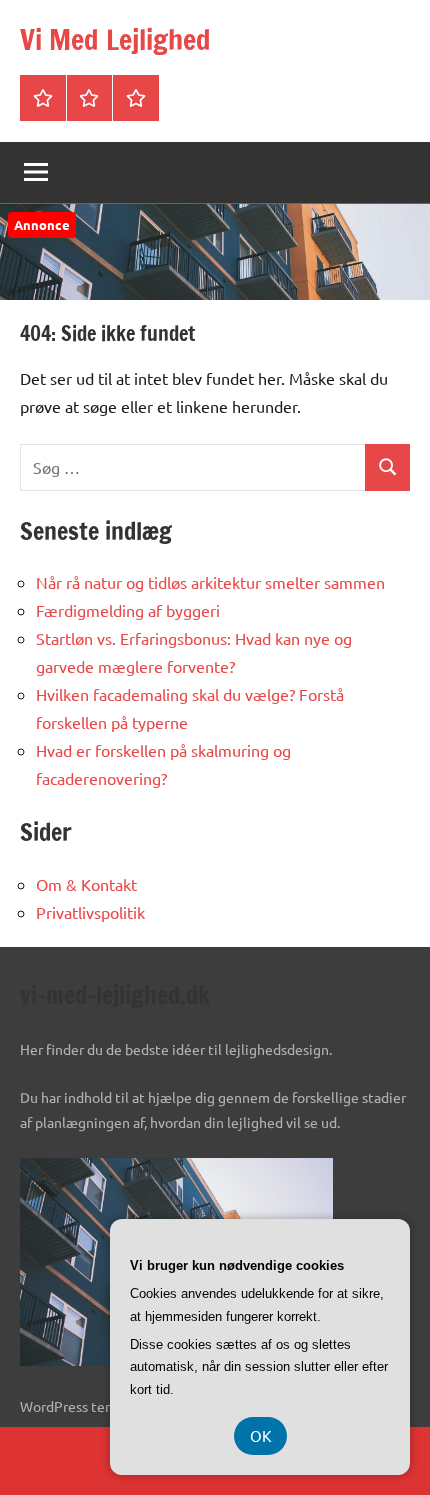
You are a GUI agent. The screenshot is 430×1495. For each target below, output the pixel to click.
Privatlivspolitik (90, 912)
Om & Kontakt (86, 884)
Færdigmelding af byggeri (128, 610)
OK (260, 1435)
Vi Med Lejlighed (115, 39)
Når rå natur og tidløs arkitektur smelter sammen (210, 582)
